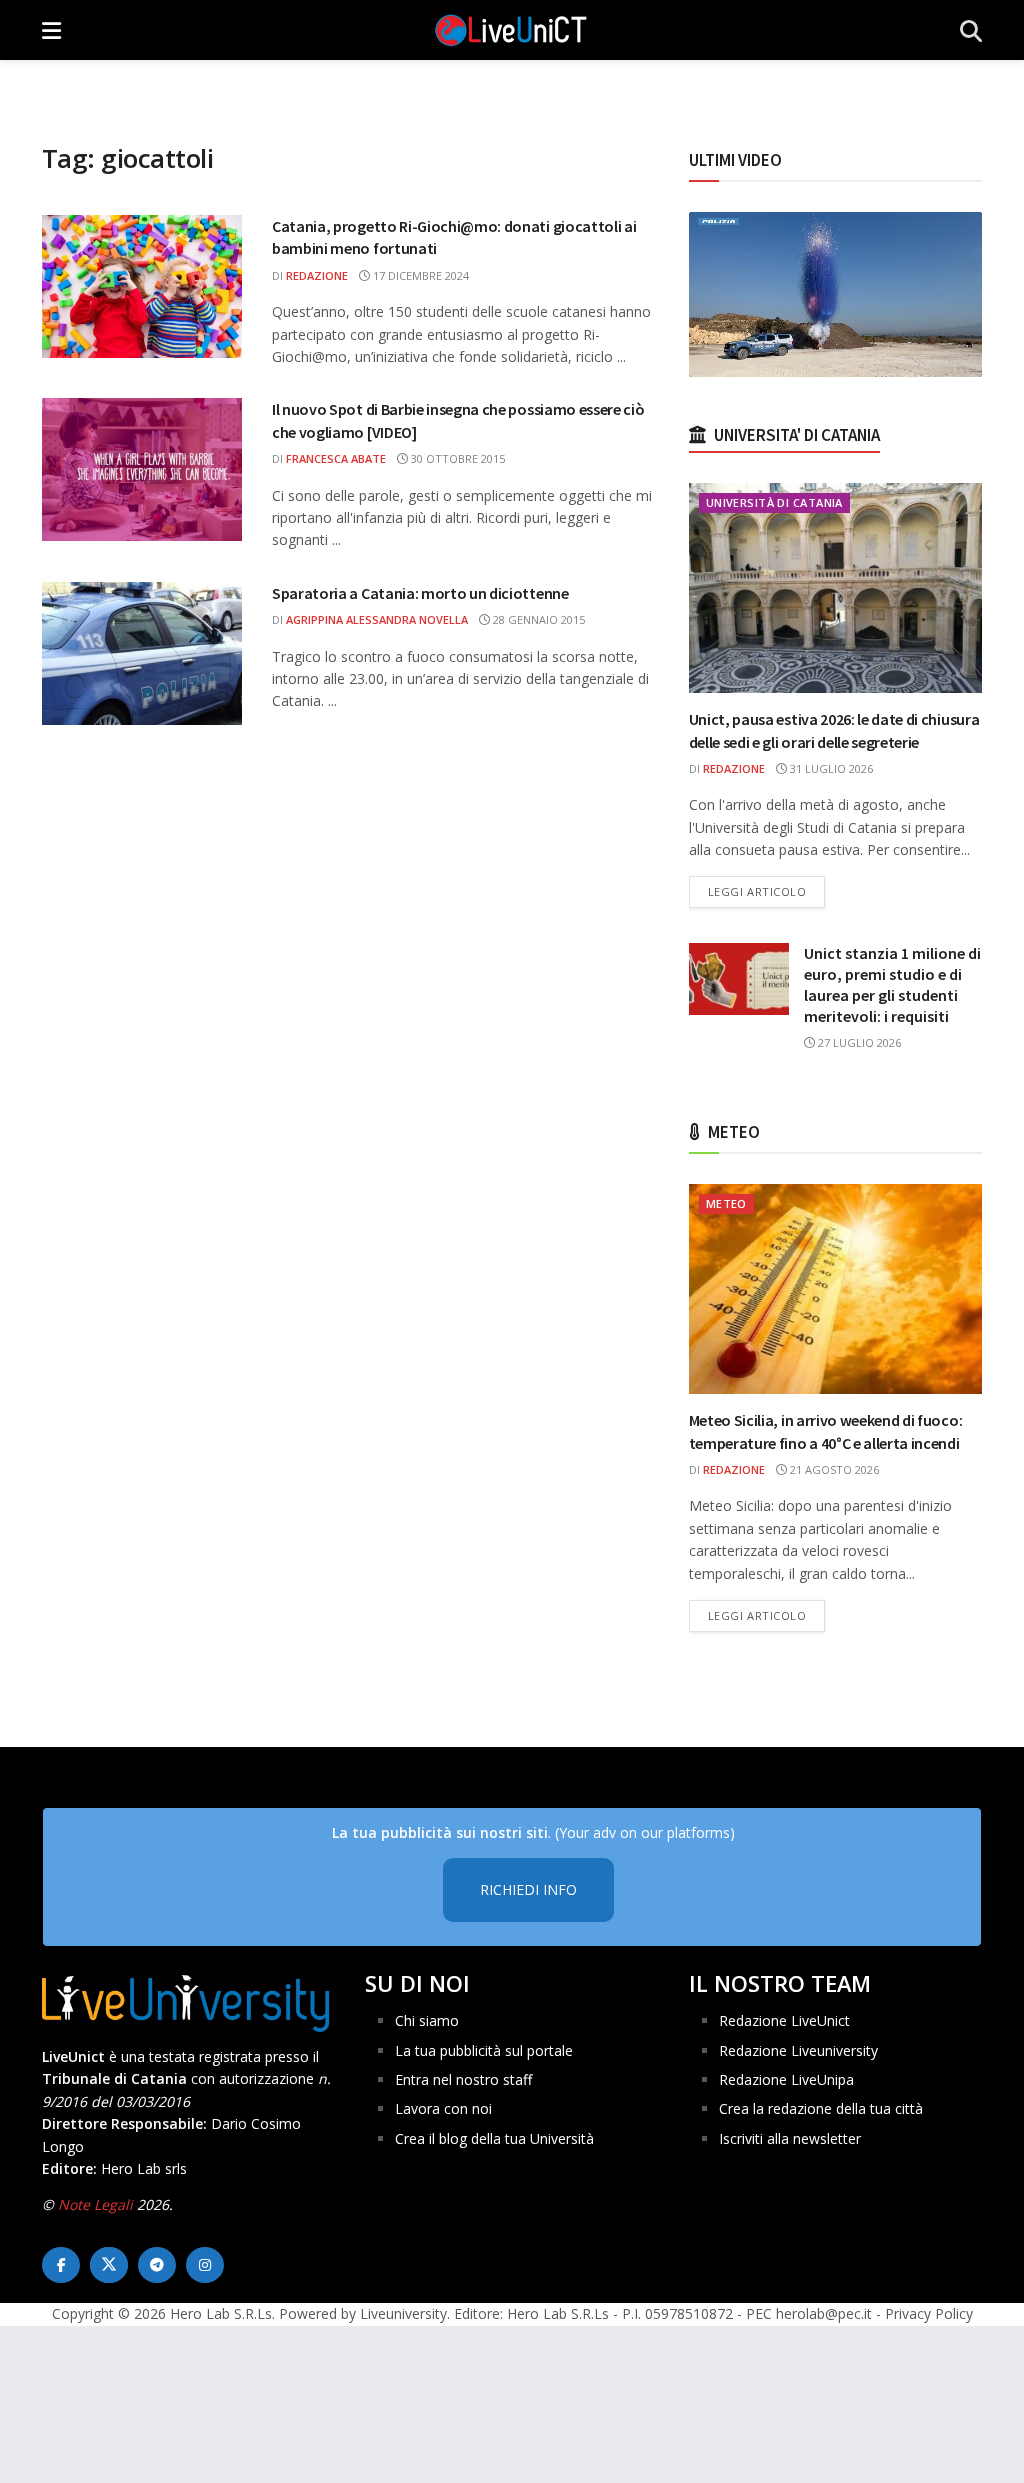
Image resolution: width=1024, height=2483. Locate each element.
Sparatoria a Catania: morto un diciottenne (420, 593)
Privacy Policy (929, 2313)
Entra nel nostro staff (463, 2079)
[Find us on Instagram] (205, 2265)
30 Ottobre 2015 (456, 458)
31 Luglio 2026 (830, 768)
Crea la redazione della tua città (821, 2108)
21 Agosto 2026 (833, 1469)
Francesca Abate (336, 458)
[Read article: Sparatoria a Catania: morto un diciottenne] (142, 653)
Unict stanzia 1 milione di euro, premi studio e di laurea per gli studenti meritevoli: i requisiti (892, 984)
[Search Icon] (971, 30)
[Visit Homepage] (511, 30)
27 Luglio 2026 (858, 1042)
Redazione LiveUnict (784, 2020)
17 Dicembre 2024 (419, 275)
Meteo (726, 1203)
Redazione (317, 275)
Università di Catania (774, 502)
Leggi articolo (767, 891)
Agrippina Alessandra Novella (377, 619)
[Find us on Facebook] (61, 2265)
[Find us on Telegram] (157, 2265)
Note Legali (95, 2204)
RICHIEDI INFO (528, 1889)
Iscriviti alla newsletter (790, 2138)
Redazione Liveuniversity (798, 2050)
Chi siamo (427, 2020)
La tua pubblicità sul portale (484, 2050)
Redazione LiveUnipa (786, 2079)
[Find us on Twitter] (109, 2265)
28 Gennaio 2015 (537, 619)
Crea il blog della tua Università (494, 2138)
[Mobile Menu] (51, 30)
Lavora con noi (443, 2108)
